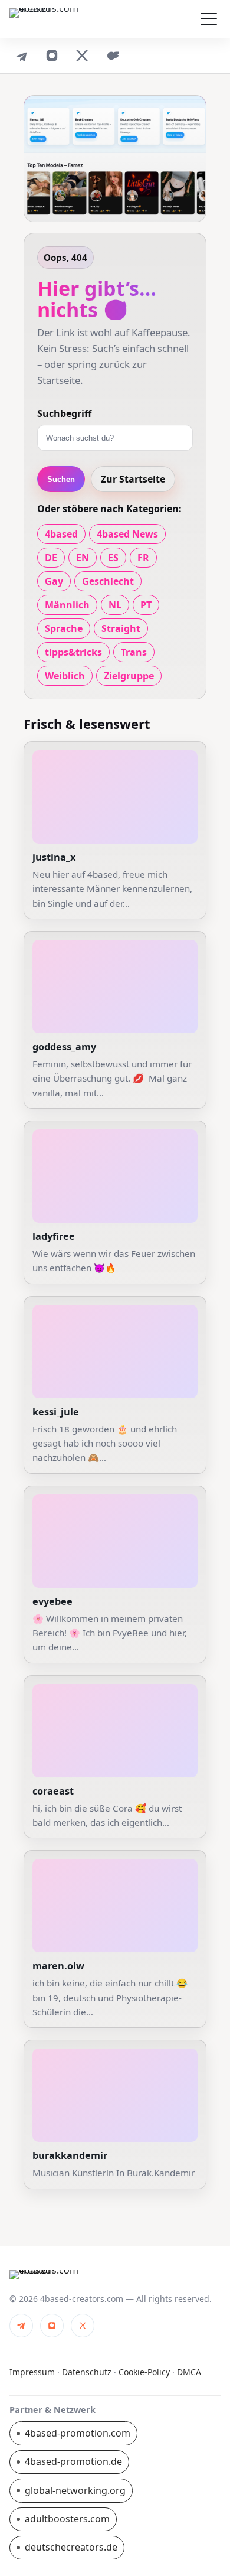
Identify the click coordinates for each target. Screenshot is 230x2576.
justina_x (54, 857)
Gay (54, 581)
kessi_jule (56, 1412)
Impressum (32, 2372)
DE (51, 558)
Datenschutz (87, 2372)
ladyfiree (54, 1236)
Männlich (67, 605)
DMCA (189, 2372)
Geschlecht (108, 581)
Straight (121, 628)
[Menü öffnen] (209, 19)
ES (113, 558)
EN (83, 558)
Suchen (61, 479)
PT (146, 605)
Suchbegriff (64, 413)
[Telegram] (21, 56)
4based (61, 534)
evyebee (52, 1601)
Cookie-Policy (144, 2372)
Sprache (64, 628)
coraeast (53, 1791)
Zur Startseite (133, 479)
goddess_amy (64, 1047)
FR (143, 558)
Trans (134, 652)
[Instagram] (52, 56)
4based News (127, 534)
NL (115, 605)
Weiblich (65, 676)
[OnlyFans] (113, 56)
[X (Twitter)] (83, 56)
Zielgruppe (129, 676)
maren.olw (58, 1966)
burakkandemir (70, 2155)
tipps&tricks (73, 652)
